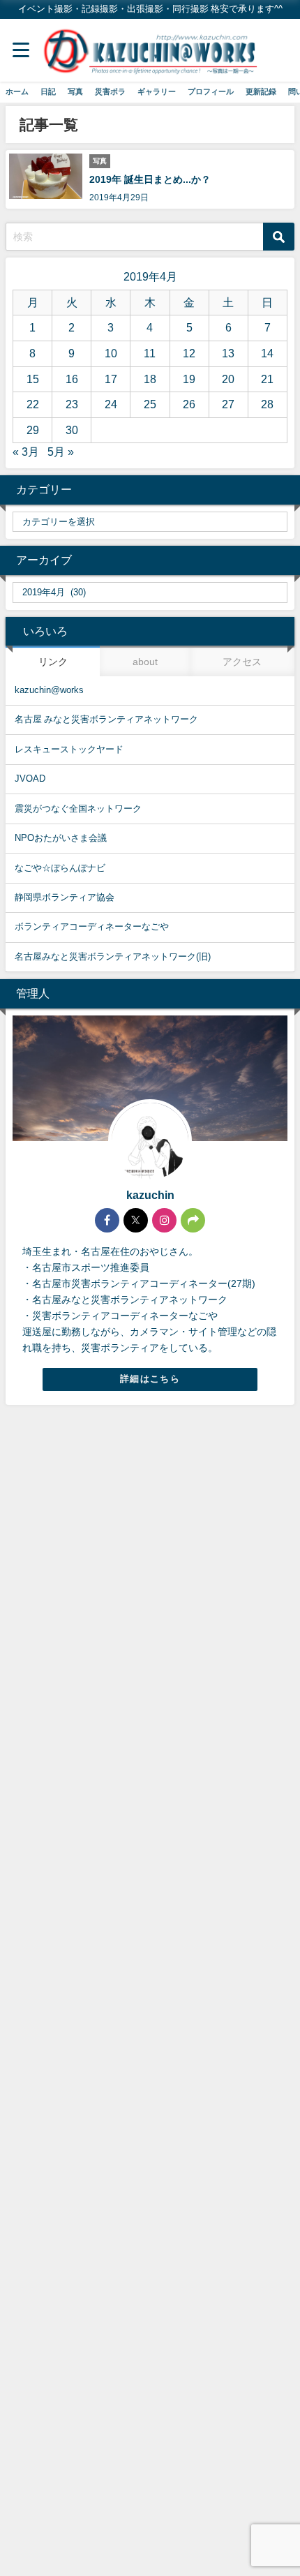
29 (33, 430)
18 (150, 379)
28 (267, 404)
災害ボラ (110, 91)
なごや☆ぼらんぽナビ (60, 868)
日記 (48, 91)
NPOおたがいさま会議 (61, 838)
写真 (75, 91)
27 (228, 404)
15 (33, 379)
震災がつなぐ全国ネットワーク (78, 809)
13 (228, 353)
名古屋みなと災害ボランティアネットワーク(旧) (113, 956)
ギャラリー (157, 91)
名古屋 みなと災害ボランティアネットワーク (106, 719)
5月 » (61, 452)
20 (228, 379)
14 (267, 353)
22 (33, 404)
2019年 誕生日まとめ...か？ (150, 179)
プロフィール (211, 91)
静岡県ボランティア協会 (65, 897)
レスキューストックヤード (69, 749)
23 (72, 404)
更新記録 (261, 91)
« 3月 (26, 452)
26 (189, 404)
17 (111, 379)
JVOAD (30, 779)
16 (72, 379)
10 (111, 353)
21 (267, 379)
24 (111, 404)
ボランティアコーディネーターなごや (92, 926)
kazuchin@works (49, 690)
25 (150, 404)
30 (72, 430)
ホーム (17, 91)
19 (189, 379)
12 (189, 353)
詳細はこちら (150, 1379)
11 (150, 353)
